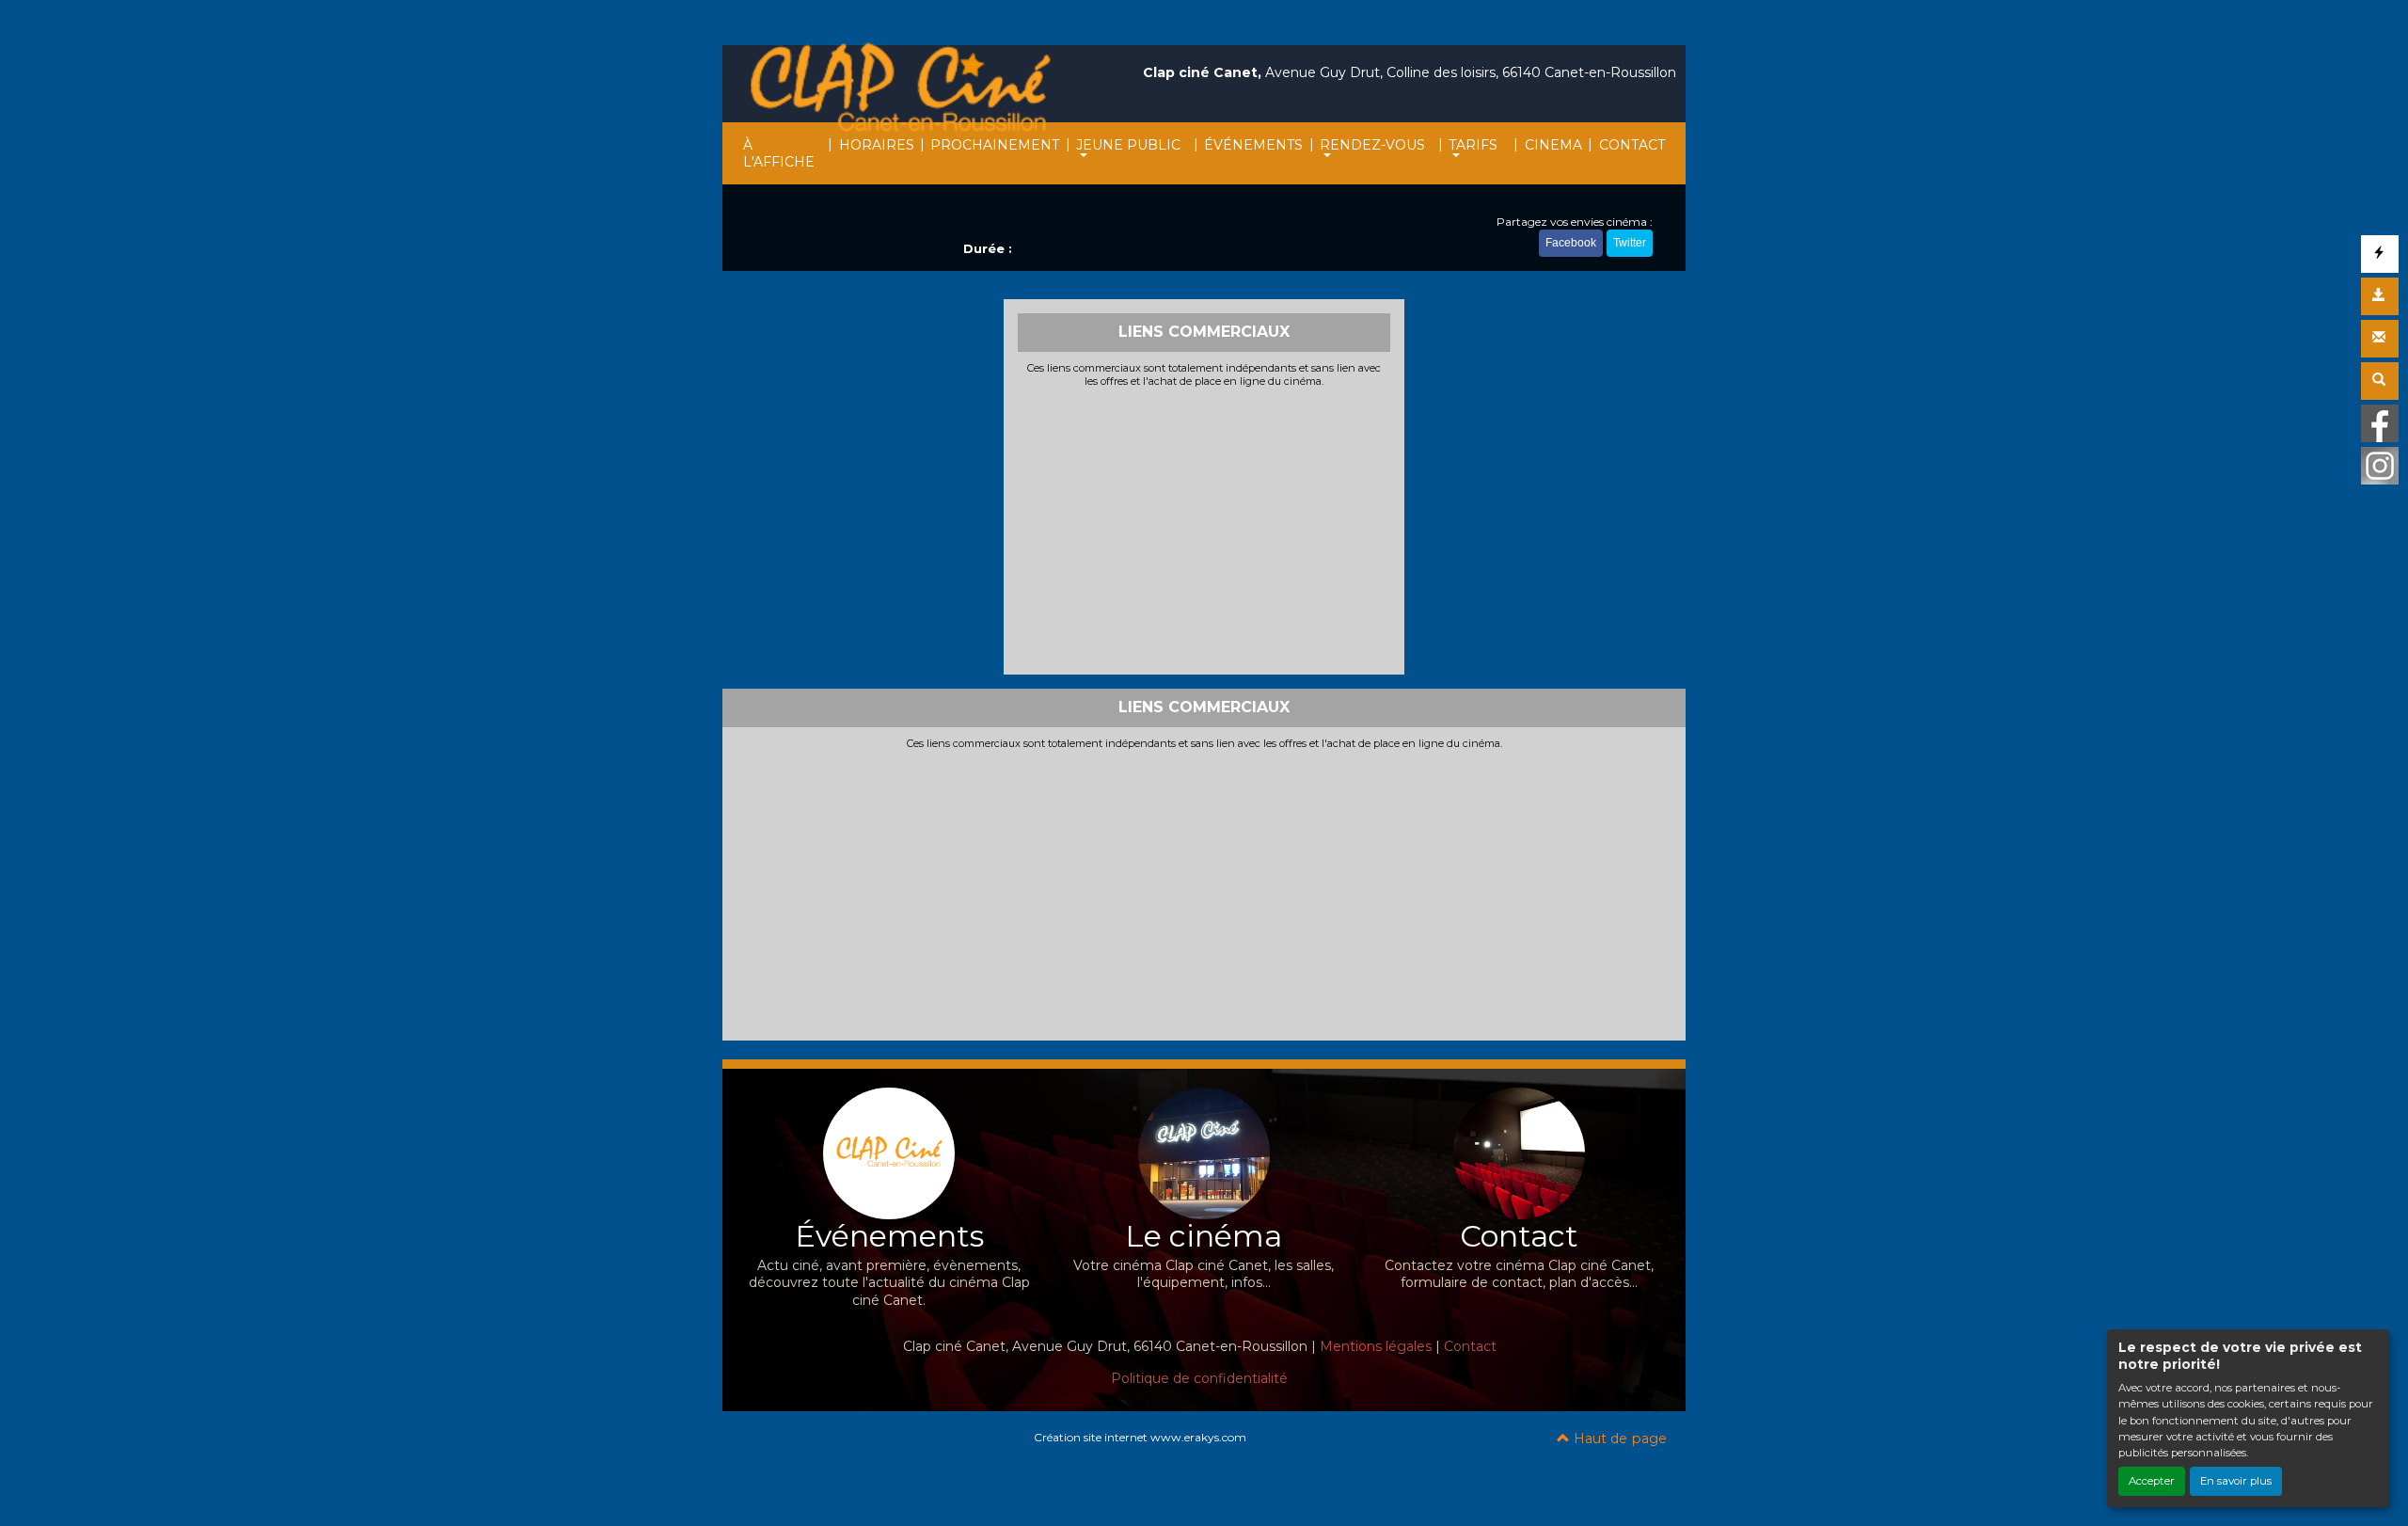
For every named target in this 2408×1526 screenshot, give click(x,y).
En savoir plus (2236, 1481)
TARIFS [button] (1473, 145)
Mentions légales (1376, 1346)
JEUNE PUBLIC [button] (1128, 145)
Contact (1470, 1346)
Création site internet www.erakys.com (1140, 1437)
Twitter (1630, 243)
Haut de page (1618, 1439)
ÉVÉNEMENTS (1253, 145)
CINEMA (1553, 145)
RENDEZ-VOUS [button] (1372, 145)
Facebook (1571, 243)
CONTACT (1632, 145)
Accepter (2152, 1481)
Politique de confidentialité (1199, 1378)
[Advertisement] (1204, 529)
